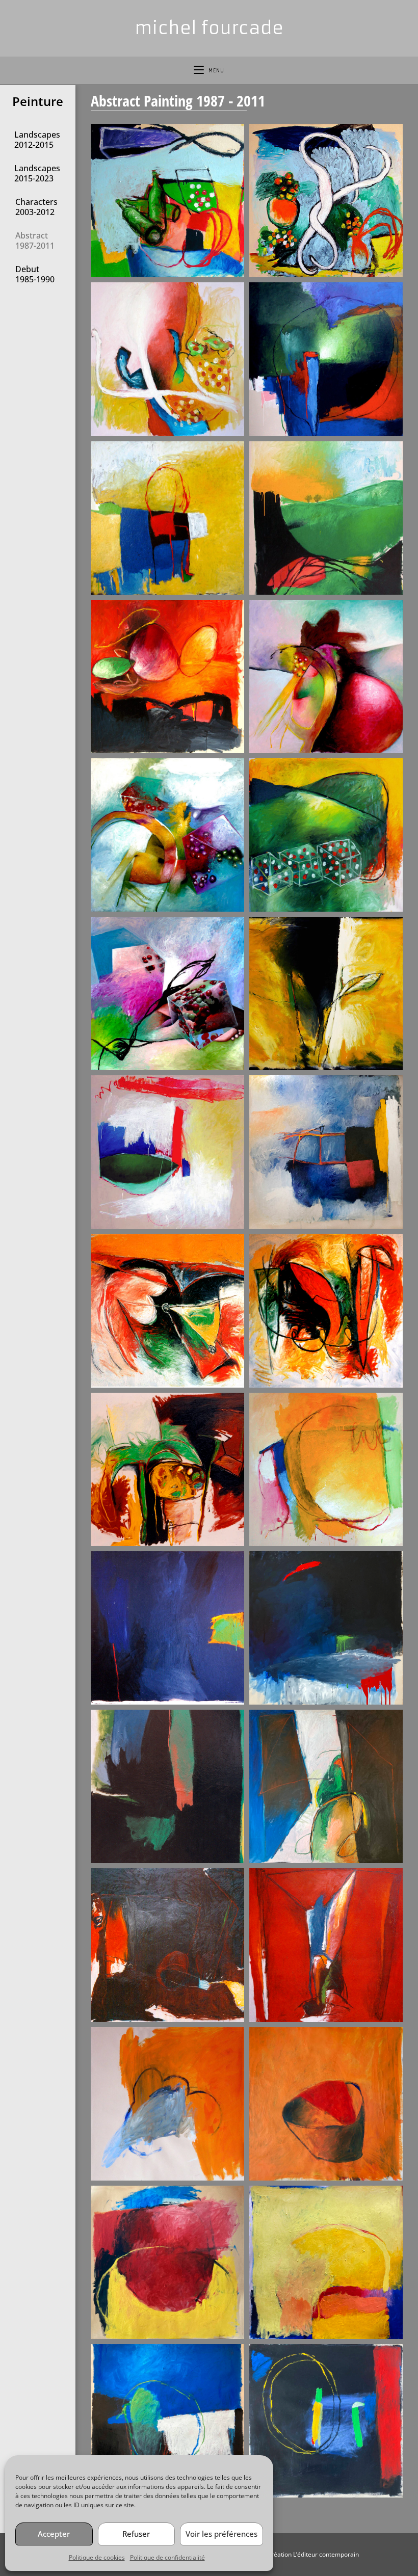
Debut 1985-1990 (35, 274)
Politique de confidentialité (167, 2557)
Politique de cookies (97, 2557)
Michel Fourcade (209, 28)
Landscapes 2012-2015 (37, 140)
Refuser (136, 2534)
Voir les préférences (221, 2534)
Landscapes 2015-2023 (37, 173)
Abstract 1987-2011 (35, 241)
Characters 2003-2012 (36, 207)
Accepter (54, 2534)
